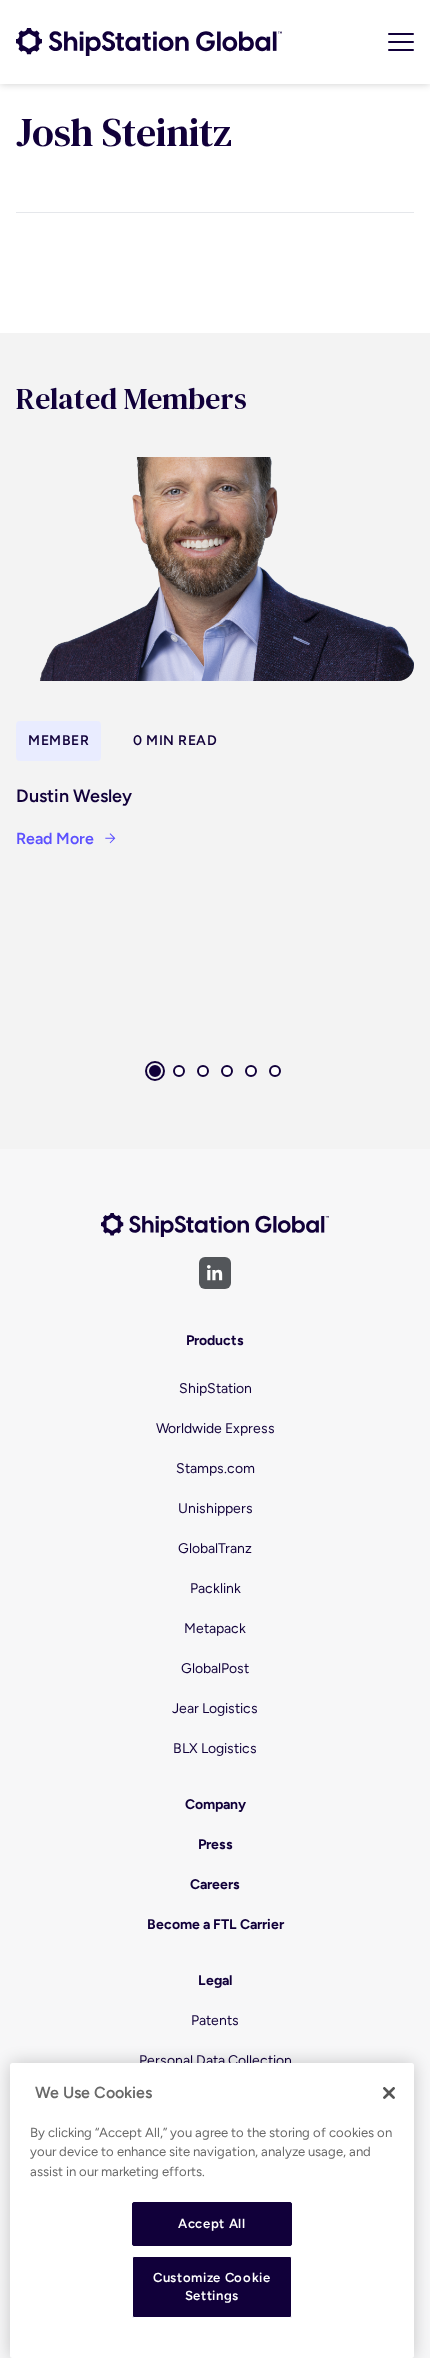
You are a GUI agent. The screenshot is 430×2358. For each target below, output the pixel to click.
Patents (215, 2020)
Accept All (212, 2223)
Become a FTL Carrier (215, 1924)
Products (215, 1340)
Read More (55, 838)
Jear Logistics (215, 1708)
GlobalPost (215, 1668)
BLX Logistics (215, 1748)
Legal (215, 1980)
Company (215, 1804)
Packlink (215, 1588)
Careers (215, 1884)
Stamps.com (215, 1468)
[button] (155, 1071)
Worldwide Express (215, 1428)
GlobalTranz (215, 1548)
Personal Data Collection (215, 2060)
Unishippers (215, 1508)
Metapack (215, 1628)
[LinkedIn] (215, 1273)
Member (58, 740)
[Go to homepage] (149, 42)
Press (215, 1844)
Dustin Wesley (74, 796)
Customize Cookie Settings (212, 2286)
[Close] (389, 2093)
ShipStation (215, 1388)
